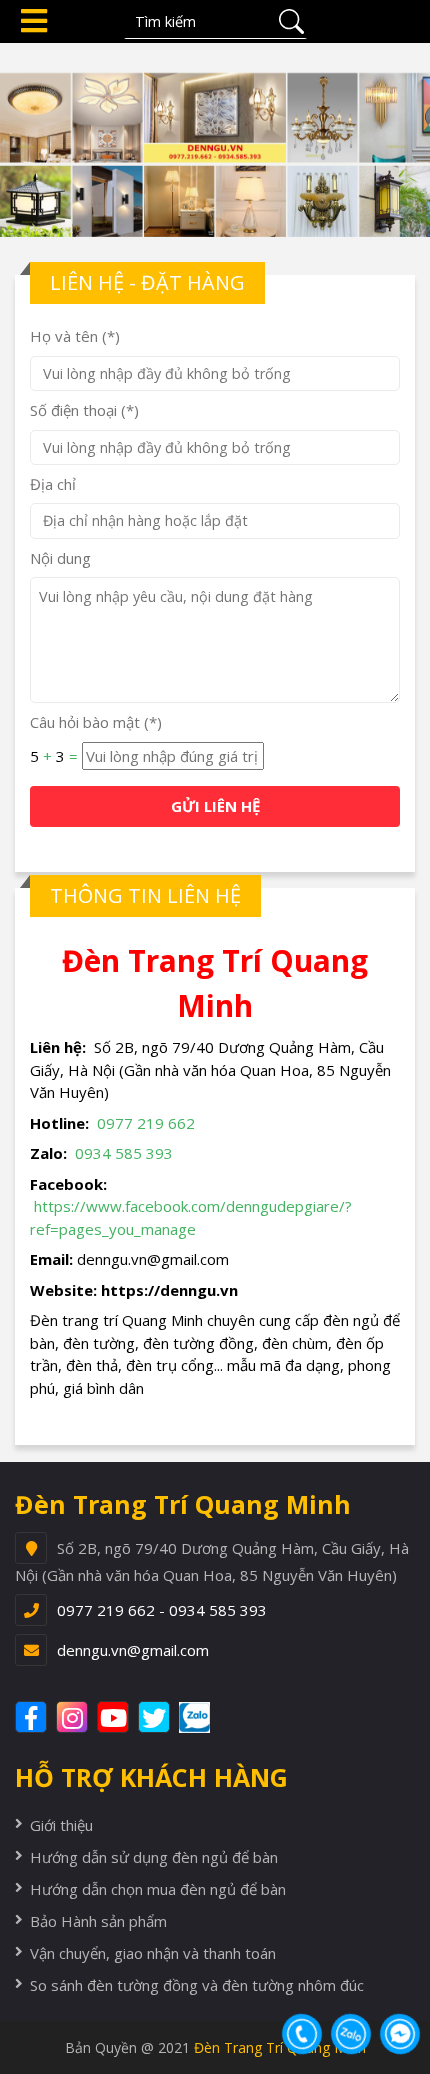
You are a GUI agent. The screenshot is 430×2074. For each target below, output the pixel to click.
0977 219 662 (146, 1123)
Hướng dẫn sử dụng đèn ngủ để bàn (154, 1857)
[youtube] (115, 1717)
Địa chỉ (53, 484)
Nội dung (60, 558)
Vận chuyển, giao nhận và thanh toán (153, 1953)
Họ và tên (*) (75, 336)
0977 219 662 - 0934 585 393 (162, 1610)
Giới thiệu (61, 1825)
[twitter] (156, 1717)
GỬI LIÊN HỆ (215, 806)
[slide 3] (215, 138)
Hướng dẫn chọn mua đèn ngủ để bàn (158, 1889)
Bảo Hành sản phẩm (98, 1921)
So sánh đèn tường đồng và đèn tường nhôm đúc (197, 1985)
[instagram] (74, 1717)
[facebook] (33, 1717)
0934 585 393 (124, 1153)
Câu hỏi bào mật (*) (96, 722)
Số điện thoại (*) (84, 410)
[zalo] (205, 1717)
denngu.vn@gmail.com (133, 1650)
